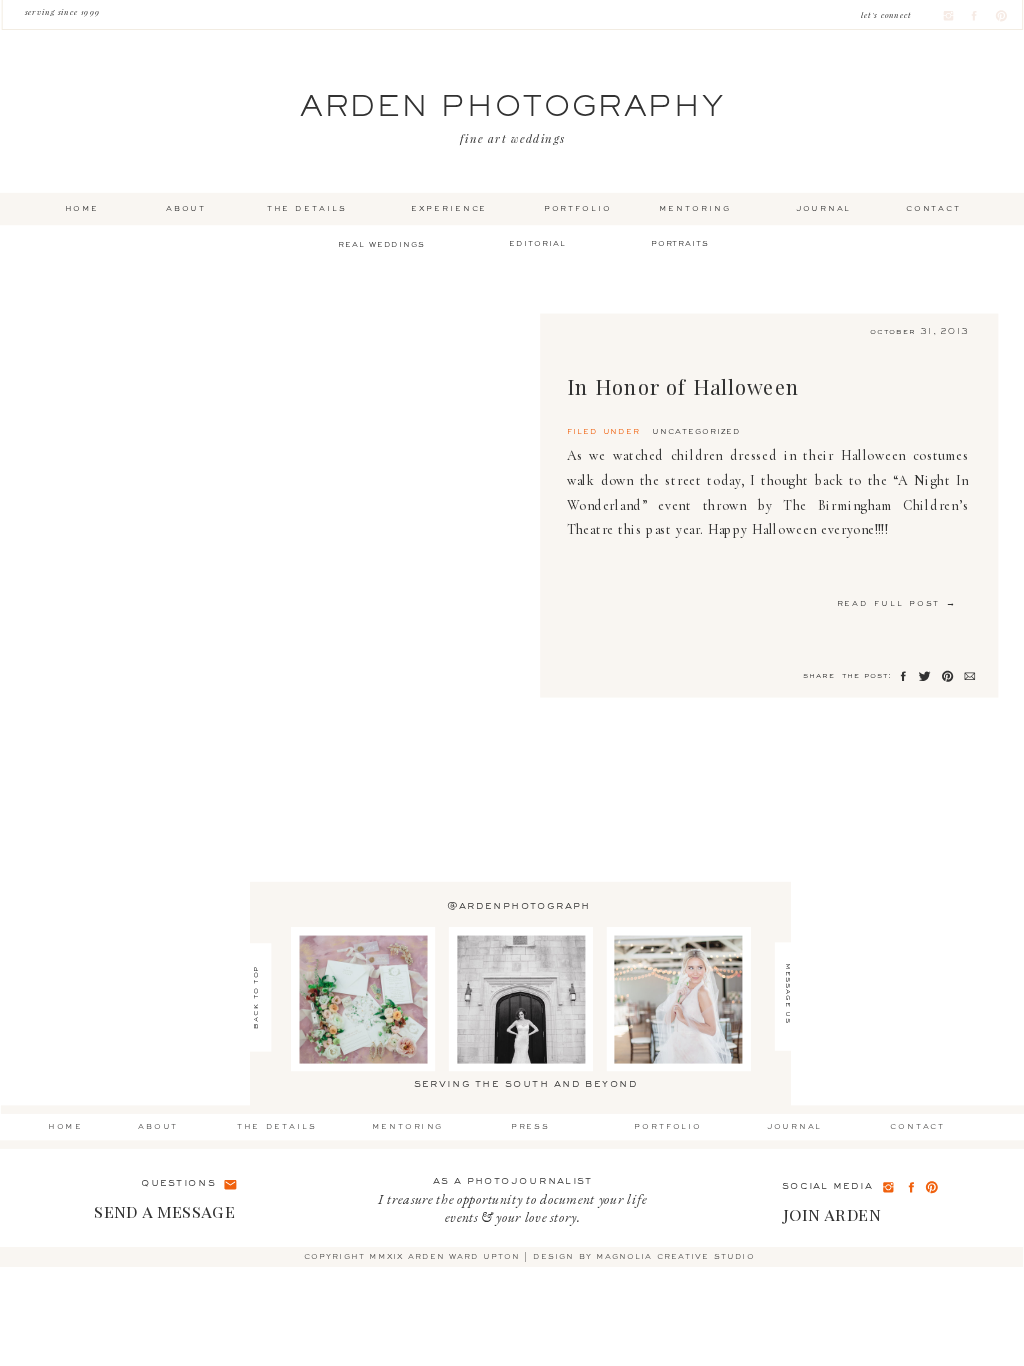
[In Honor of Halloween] (284, 506)
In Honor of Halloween (683, 386)
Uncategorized (696, 432)
